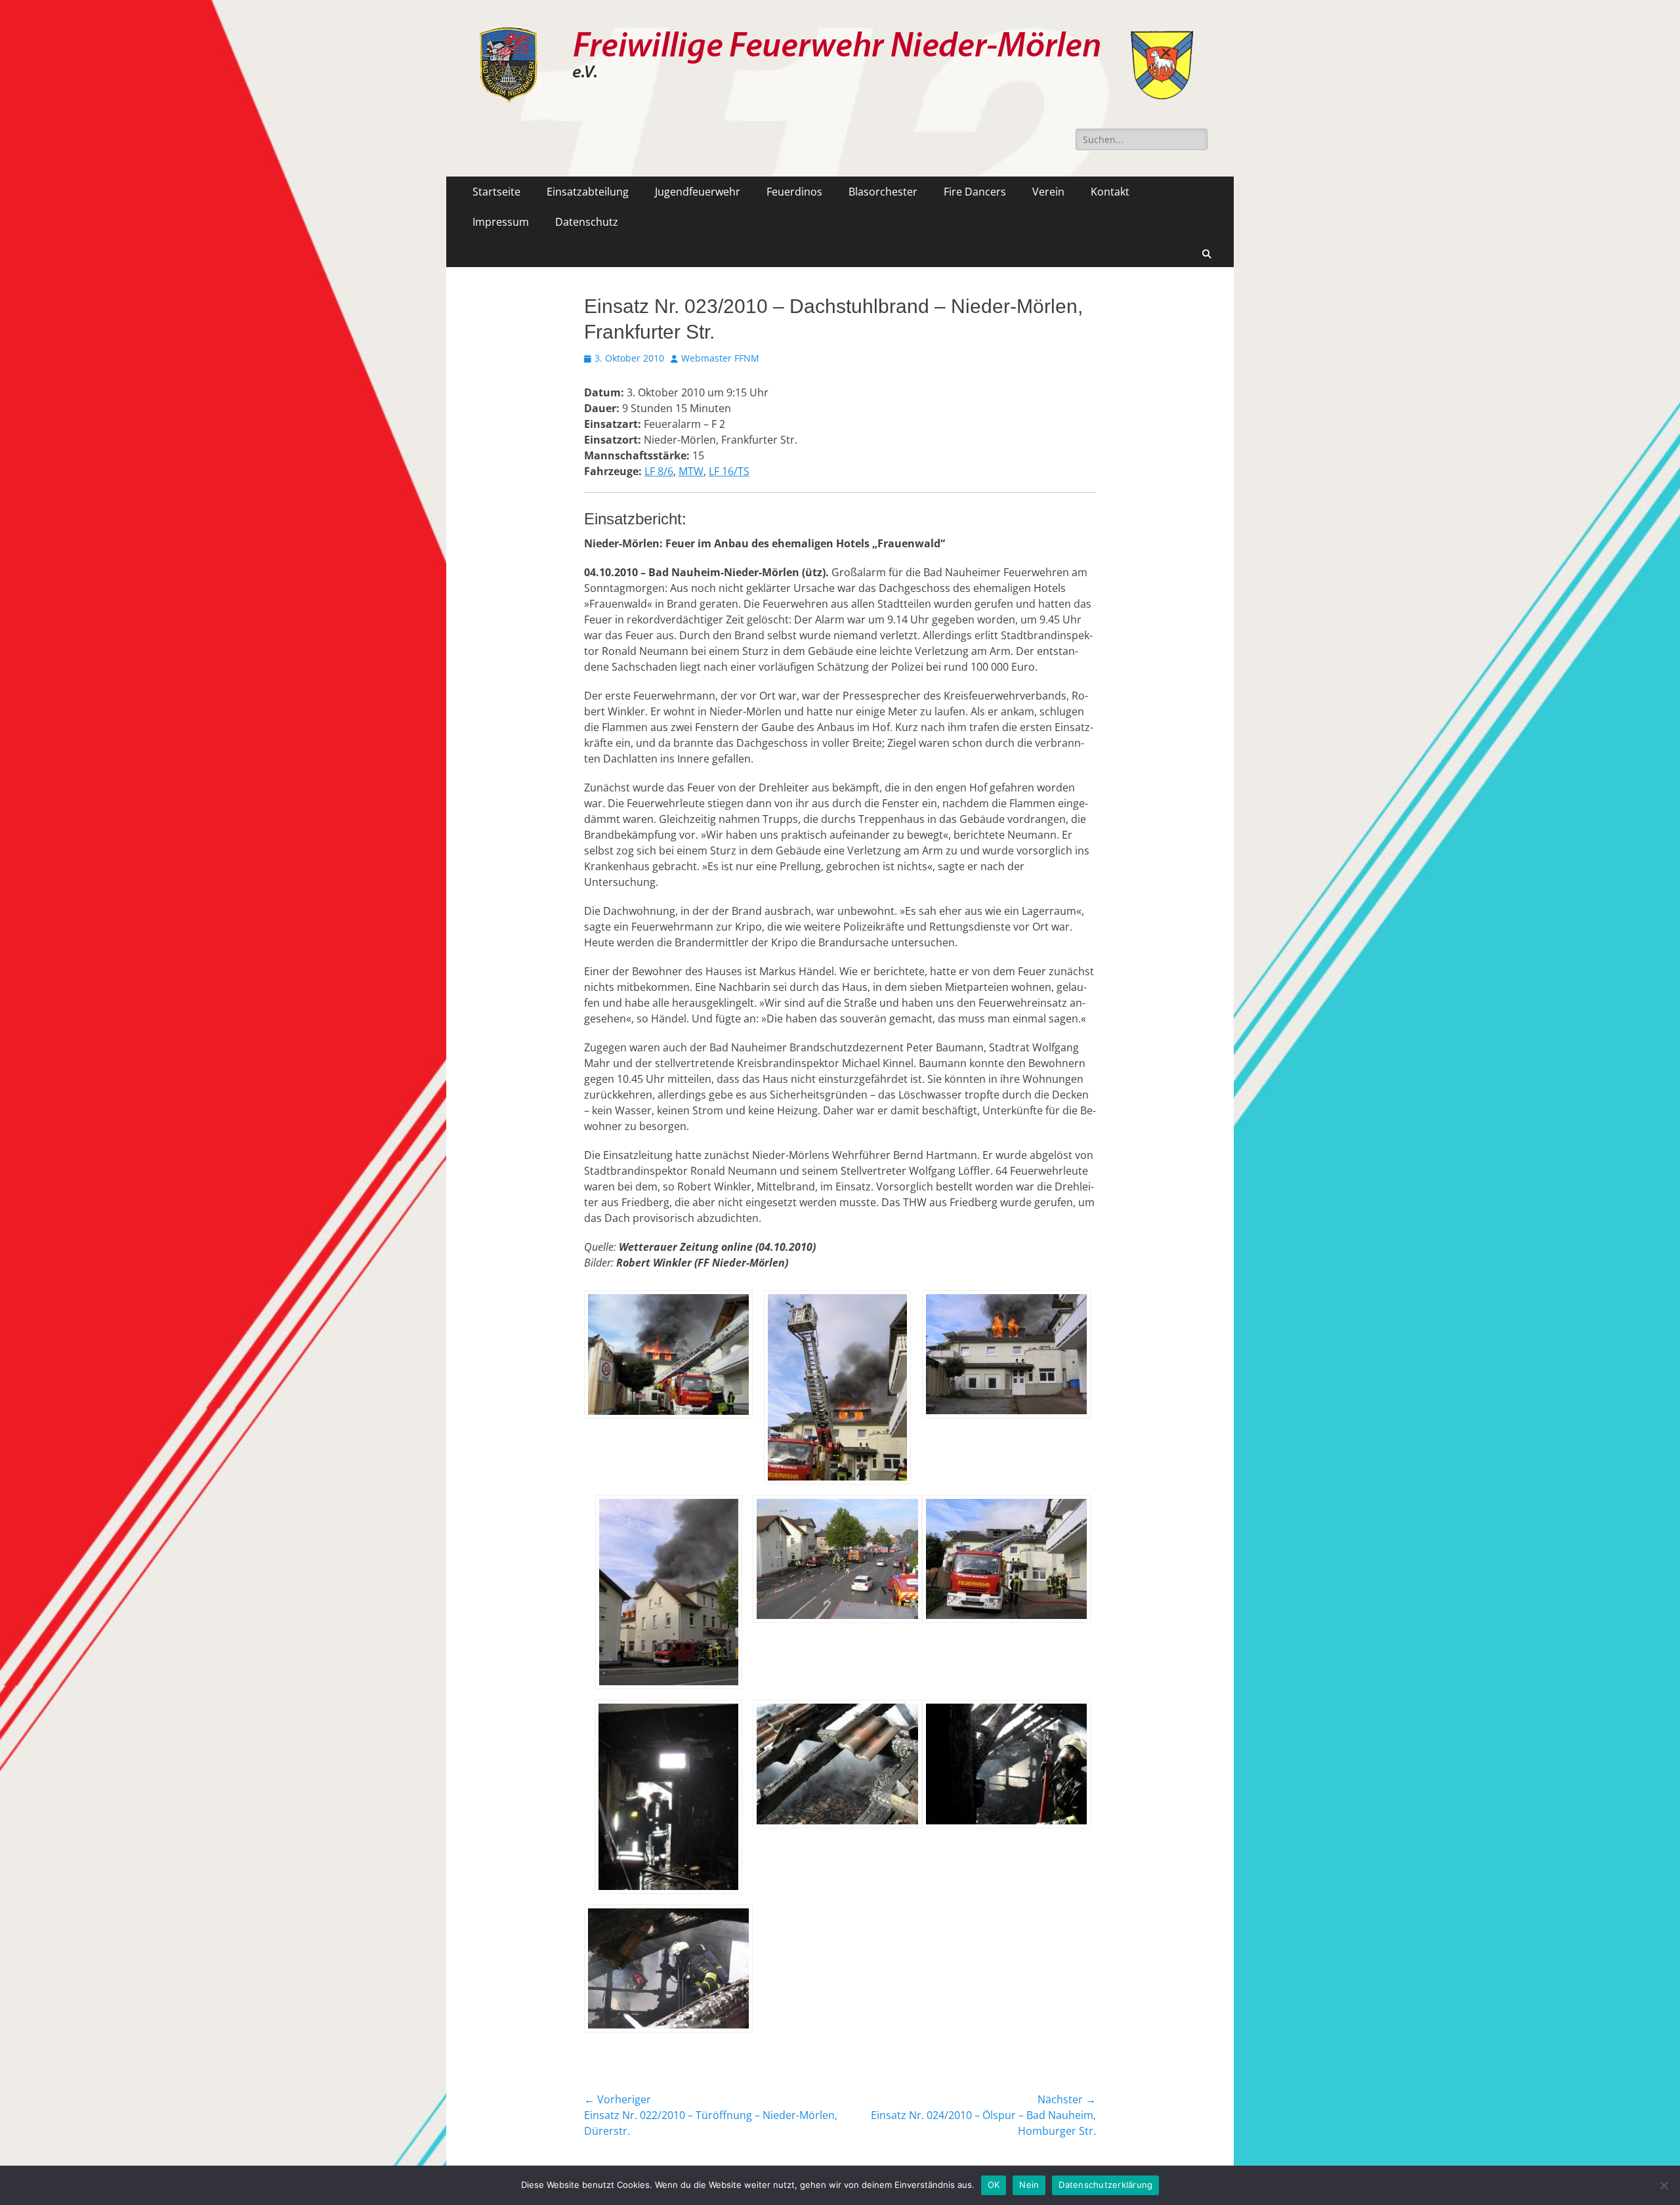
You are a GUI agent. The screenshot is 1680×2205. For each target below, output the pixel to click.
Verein (1048, 192)
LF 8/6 (659, 471)
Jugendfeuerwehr (698, 192)
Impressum (501, 222)
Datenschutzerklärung (1105, 2185)
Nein (1029, 2185)
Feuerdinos (794, 192)
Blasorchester (883, 192)
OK (994, 2185)
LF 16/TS (729, 471)
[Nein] (1664, 2185)
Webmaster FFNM (720, 358)
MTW (691, 471)
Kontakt (1110, 192)
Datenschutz (587, 222)
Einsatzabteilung (588, 192)
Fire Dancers (975, 192)
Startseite (496, 192)
